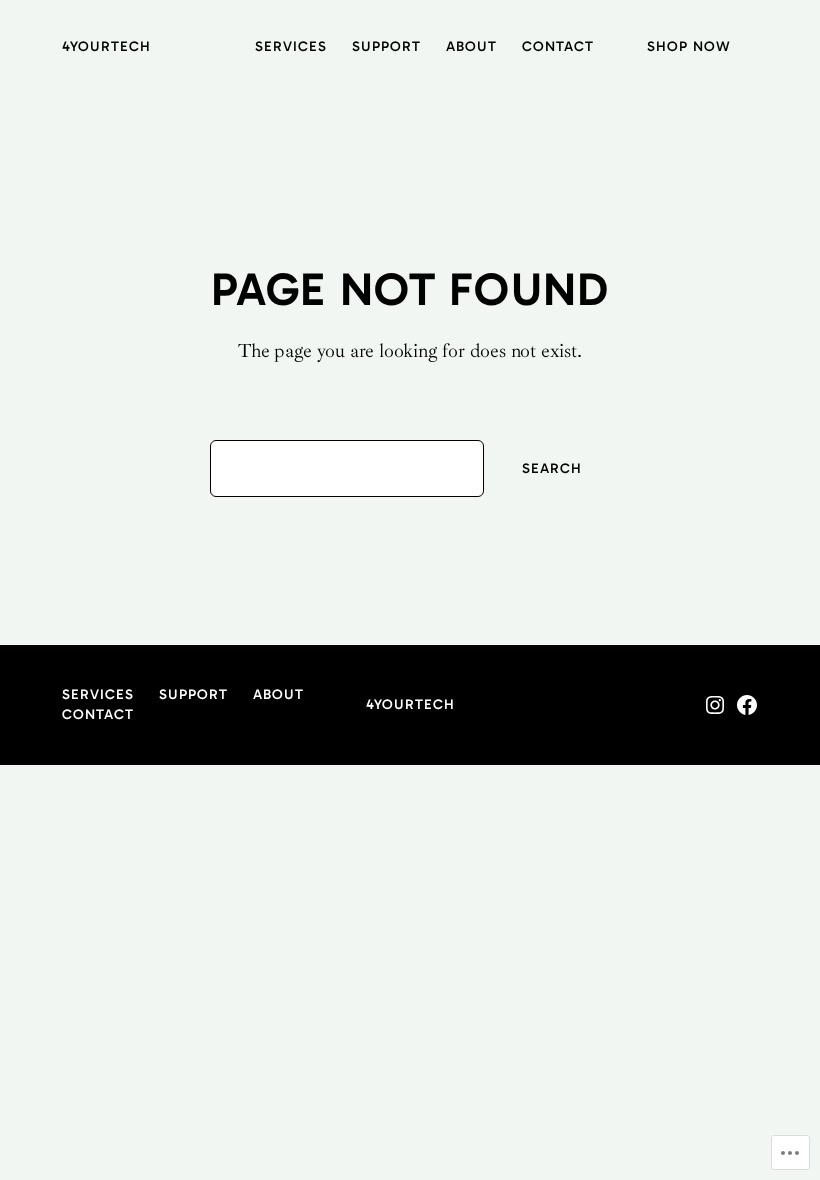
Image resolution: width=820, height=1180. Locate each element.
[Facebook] (747, 705)
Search (552, 468)
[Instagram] (715, 705)
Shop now (689, 46)
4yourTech (106, 46)
